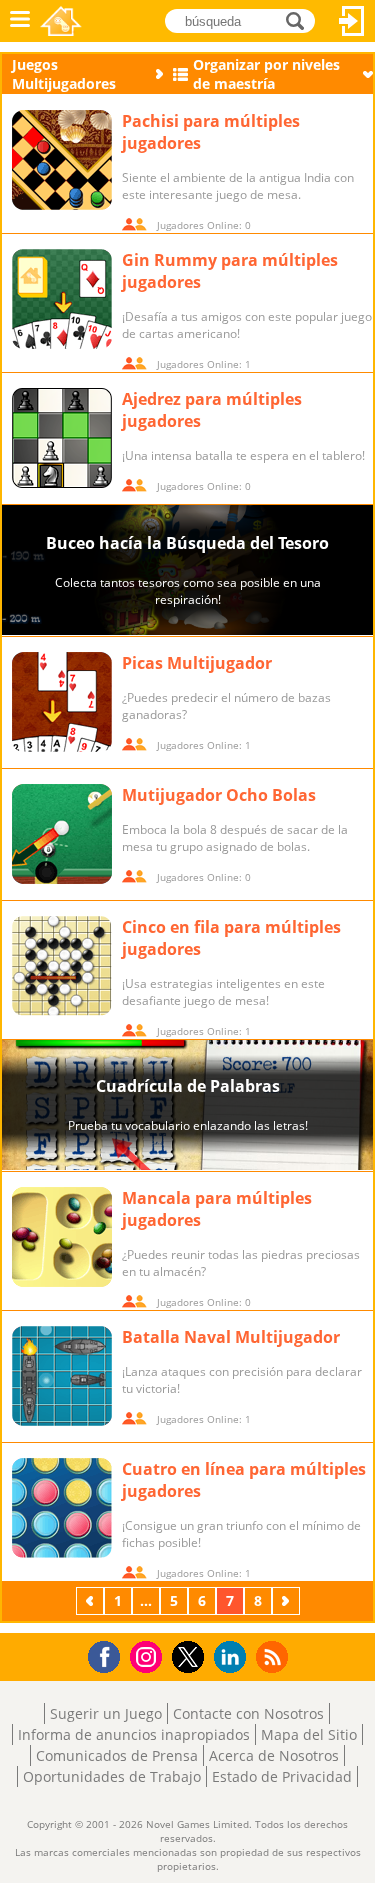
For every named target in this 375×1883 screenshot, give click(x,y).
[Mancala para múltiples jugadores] (62, 1237)
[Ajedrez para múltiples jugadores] (62, 438)
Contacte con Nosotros (248, 1713)
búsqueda (300, 19)
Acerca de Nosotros (274, 1755)
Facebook (109, 1654)
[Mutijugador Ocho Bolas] (62, 834)
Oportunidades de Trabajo (112, 1776)
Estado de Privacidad (282, 1776)
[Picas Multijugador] (62, 702)
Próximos (288, 1600)
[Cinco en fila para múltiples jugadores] (62, 966)
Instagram (149, 1655)
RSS (274, 1656)
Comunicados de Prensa (117, 1755)
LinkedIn (233, 1657)
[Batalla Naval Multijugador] (62, 1376)
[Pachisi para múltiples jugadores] (62, 160)
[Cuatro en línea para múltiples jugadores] (62, 1508)
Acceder (352, 21)
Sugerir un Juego (106, 1713)
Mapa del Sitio (309, 1734)
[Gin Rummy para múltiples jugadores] (62, 299)
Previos (92, 1600)
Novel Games (61, 21)
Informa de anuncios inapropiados (134, 1734)
